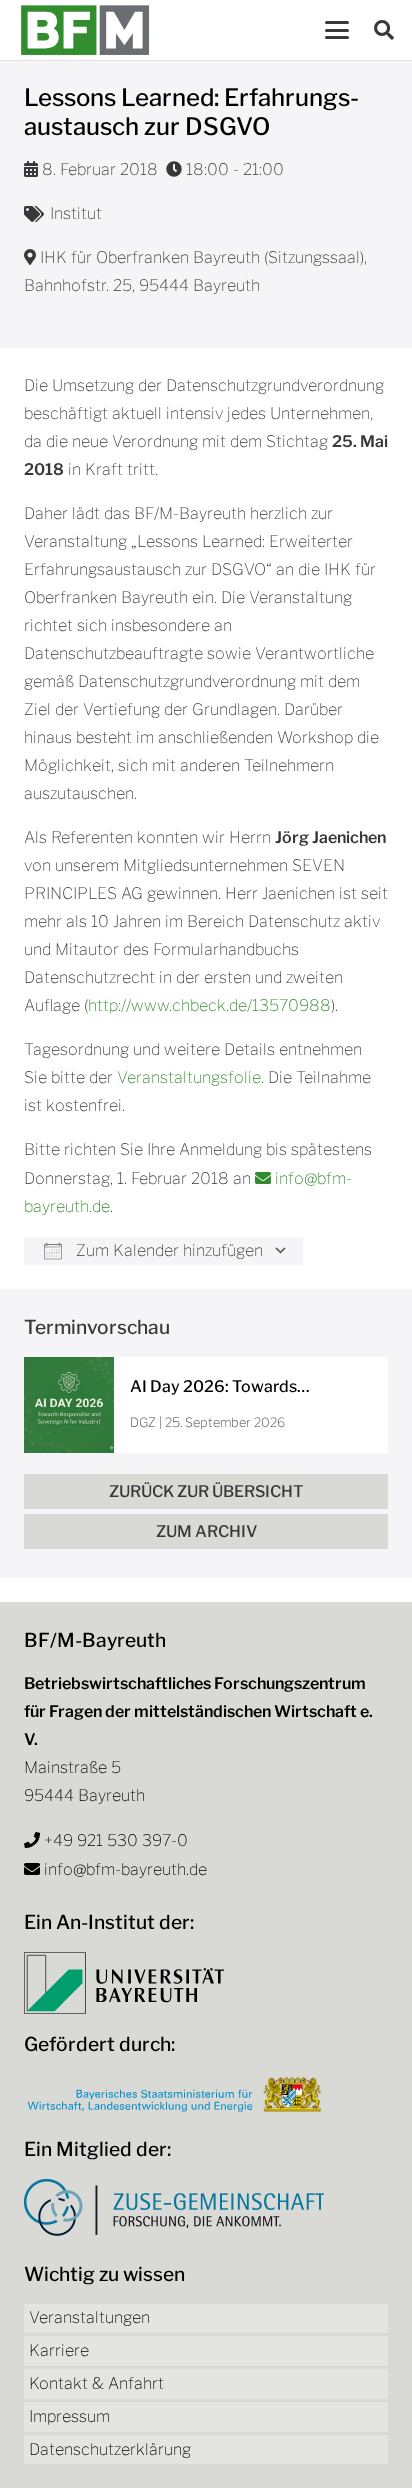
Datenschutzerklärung (110, 2449)
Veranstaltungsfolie (189, 1077)
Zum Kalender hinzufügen (167, 1250)
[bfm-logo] (85, 30)
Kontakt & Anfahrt (96, 2383)
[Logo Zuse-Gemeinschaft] (174, 2207)
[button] (337, 30)
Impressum (69, 2416)
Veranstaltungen (89, 2317)
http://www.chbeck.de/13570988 (209, 1005)
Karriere (59, 2350)
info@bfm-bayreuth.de (125, 1869)
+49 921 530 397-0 (116, 1840)
